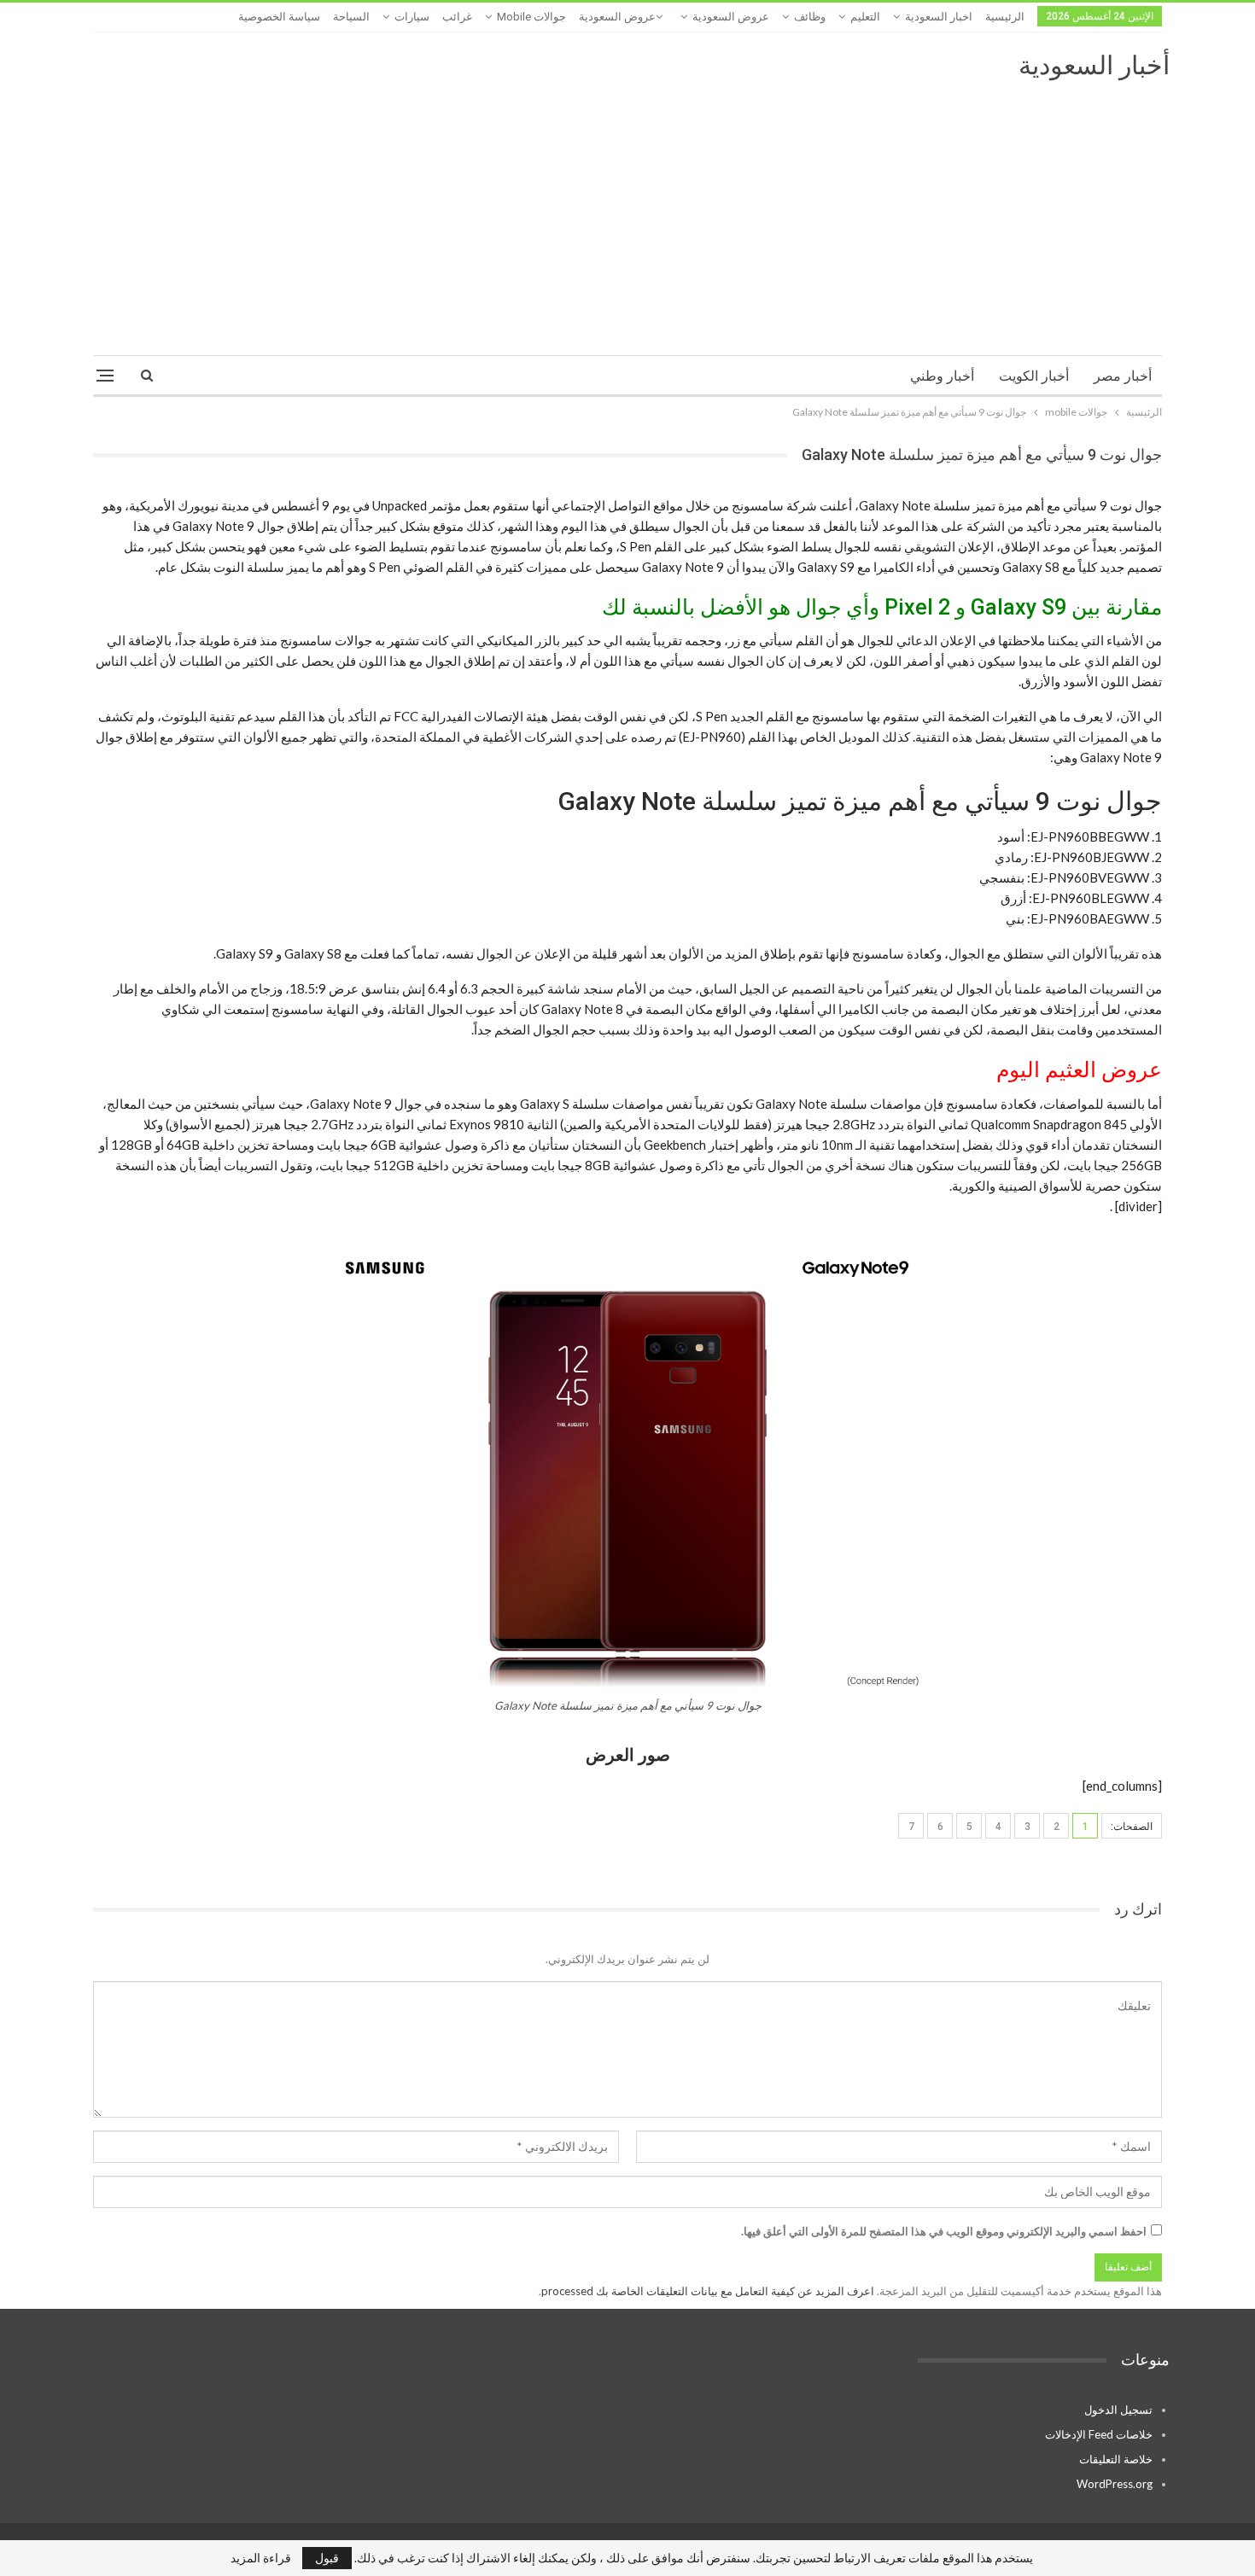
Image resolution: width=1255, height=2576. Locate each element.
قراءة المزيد (261, 2558)
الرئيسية (1005, 17)
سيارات (412, 17)
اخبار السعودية (939, 17)
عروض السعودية (731, 17)
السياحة (351, 17)
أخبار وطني (942, 376)
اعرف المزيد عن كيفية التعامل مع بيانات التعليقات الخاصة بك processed (708, 2291)
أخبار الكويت (1034, 376)
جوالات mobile (531, 17)
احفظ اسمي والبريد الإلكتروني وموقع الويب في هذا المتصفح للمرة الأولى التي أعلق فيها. (944, 2231)
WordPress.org (1115, 2484)
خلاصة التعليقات (1116, 2459)
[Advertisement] (627, 210)
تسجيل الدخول (1118, 2410)
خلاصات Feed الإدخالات (1099, 2434)
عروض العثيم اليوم (1079, 1070)
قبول (327, 2558)
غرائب (457, 17)
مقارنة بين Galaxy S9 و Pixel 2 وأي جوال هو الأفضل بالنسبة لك (882, 607)
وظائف (810, 17)
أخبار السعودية (1094, 65)
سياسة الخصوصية (279, 17)
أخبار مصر (1123, 376)
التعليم (865, 17)
